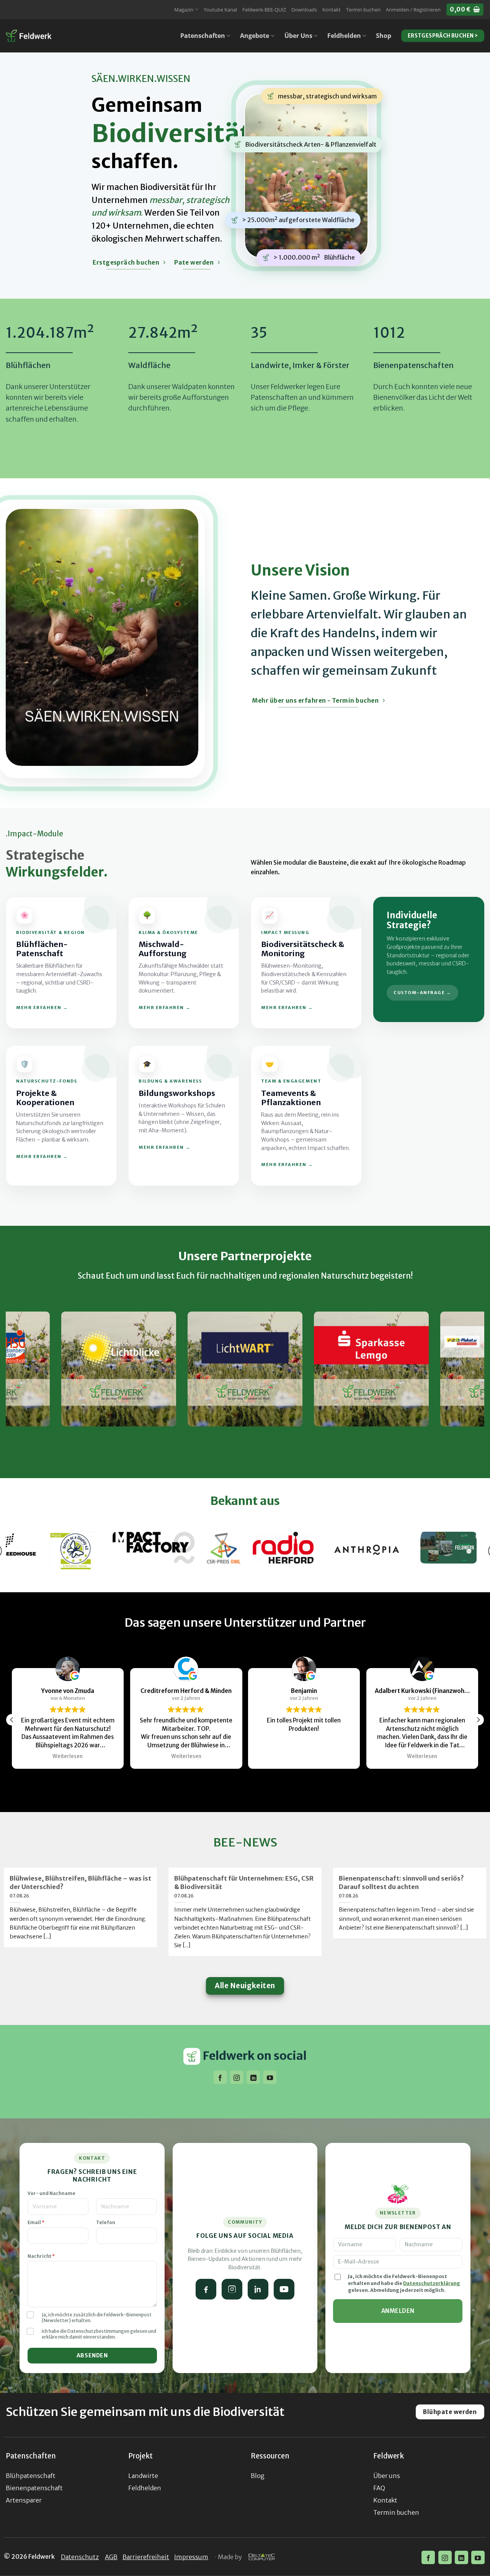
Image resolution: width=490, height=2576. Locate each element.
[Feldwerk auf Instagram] (232, 2289)
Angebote (255, 36)
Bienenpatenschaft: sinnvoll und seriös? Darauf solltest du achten (401, 1883)
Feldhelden (344, 36)
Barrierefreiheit (146, 2557)
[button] (413, 10)
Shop (384, 36)
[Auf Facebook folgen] (220, 2077)
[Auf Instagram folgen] (237, 2077)
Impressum (191, 2557)
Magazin (184, 10)
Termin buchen (363, 10)
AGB (111, 2557)
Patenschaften (203, 36)
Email (36, 2222)
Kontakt (332, 10)
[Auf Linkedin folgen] (253, 2077)
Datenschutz (80, 2557)
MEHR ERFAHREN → (42, 1008)
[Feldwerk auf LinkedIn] (258, 2289)
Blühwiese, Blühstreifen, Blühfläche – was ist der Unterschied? (80, 1883)
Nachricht (41, 2256)
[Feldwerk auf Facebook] (206, 2289)
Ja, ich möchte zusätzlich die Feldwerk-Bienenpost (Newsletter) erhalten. (97, 2318)
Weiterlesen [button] (83, 1756)
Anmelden (398, 2311)
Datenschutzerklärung (432, 2283)
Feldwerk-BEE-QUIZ (264, 10)
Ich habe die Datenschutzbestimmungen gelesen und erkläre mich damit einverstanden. (99, 2334)
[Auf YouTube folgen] (270, 2077)
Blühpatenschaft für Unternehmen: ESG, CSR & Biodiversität (244, 1883)
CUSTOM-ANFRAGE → (422, 993)
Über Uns (298, 36)
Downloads (304, 10)
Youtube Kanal (220, 10)
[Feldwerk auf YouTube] (284, 2289)
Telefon (106, 2222)
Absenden (92, 2355)
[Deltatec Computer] (262, 2557)
